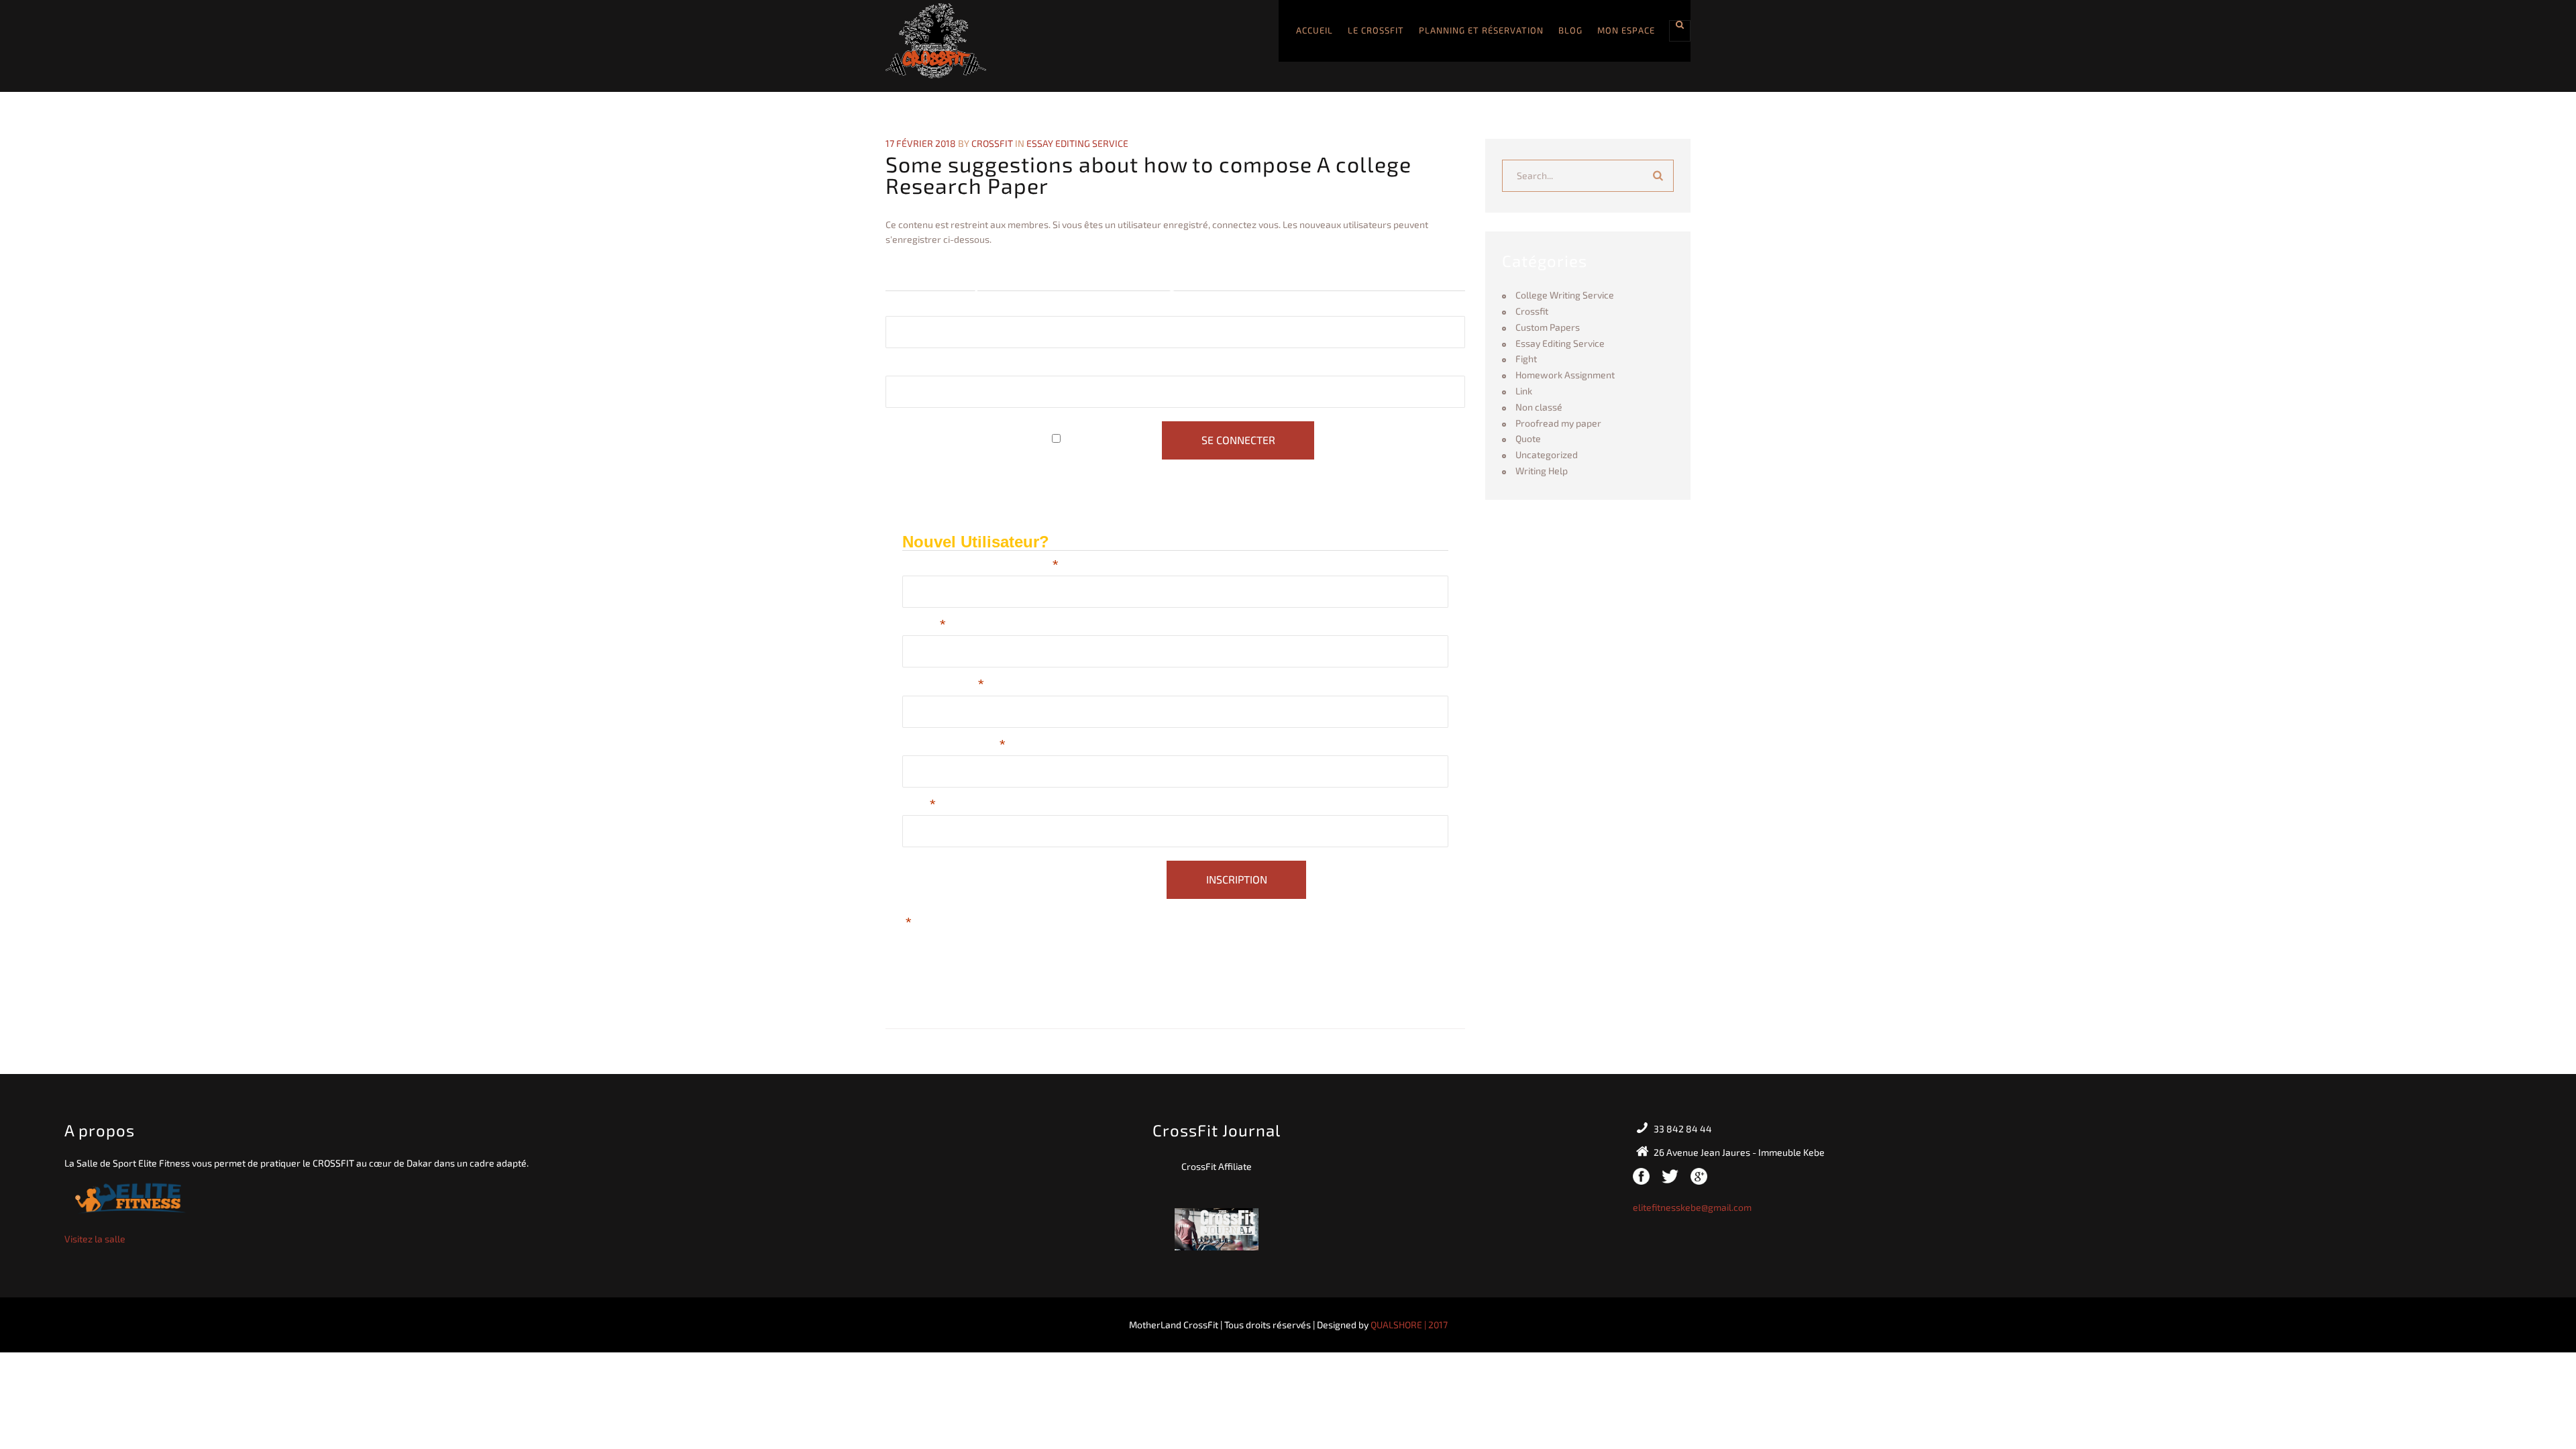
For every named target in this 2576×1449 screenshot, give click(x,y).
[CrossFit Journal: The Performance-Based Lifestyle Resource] (1217, 1227)
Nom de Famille (943, 686)
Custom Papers (1548, 327)
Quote (1528, 438)
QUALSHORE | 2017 (1409, 1325)
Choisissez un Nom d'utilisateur (980, 567)
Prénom (924, 626)
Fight (1526, 359)
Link (1524, 391)
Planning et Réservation (1481, 30)
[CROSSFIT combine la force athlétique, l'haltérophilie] (936, 41)
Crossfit (1532, 311)
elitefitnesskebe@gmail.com (1692, 1207)
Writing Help (1542, 471)
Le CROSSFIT (1376, 30)
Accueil (1314, 30)
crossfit (992, 143)
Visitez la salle (95, 1239)
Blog (1570, 30)
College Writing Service (1565, 295)
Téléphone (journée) (954, 746)
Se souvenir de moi (1111, 440)
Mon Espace (1626, 30)
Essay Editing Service (1077, 143)
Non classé (1539, 407)
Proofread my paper (1558, 423)
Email (919, 806)
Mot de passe (917, 367)
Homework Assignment (1565, 375)
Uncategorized (1547, 454)
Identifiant (909, 307)
